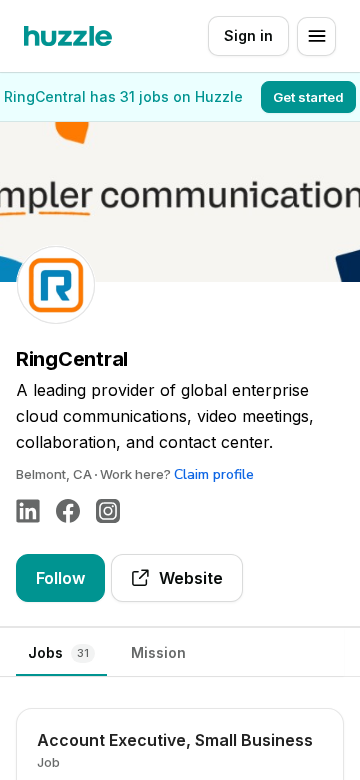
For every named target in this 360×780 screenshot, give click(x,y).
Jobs (58, 652)
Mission (158, 652)
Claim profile (214, 474)
